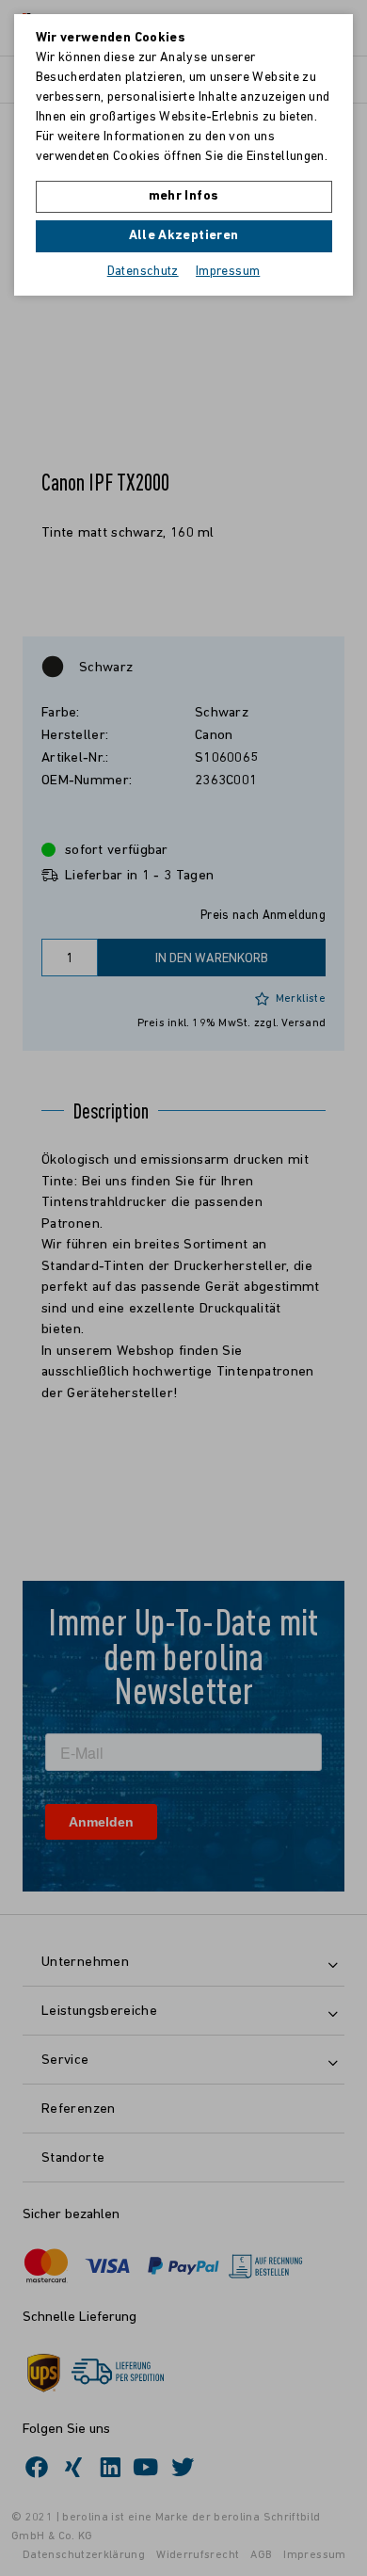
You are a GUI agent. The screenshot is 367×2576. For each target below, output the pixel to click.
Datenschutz (143, 272)
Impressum (228, 272)
